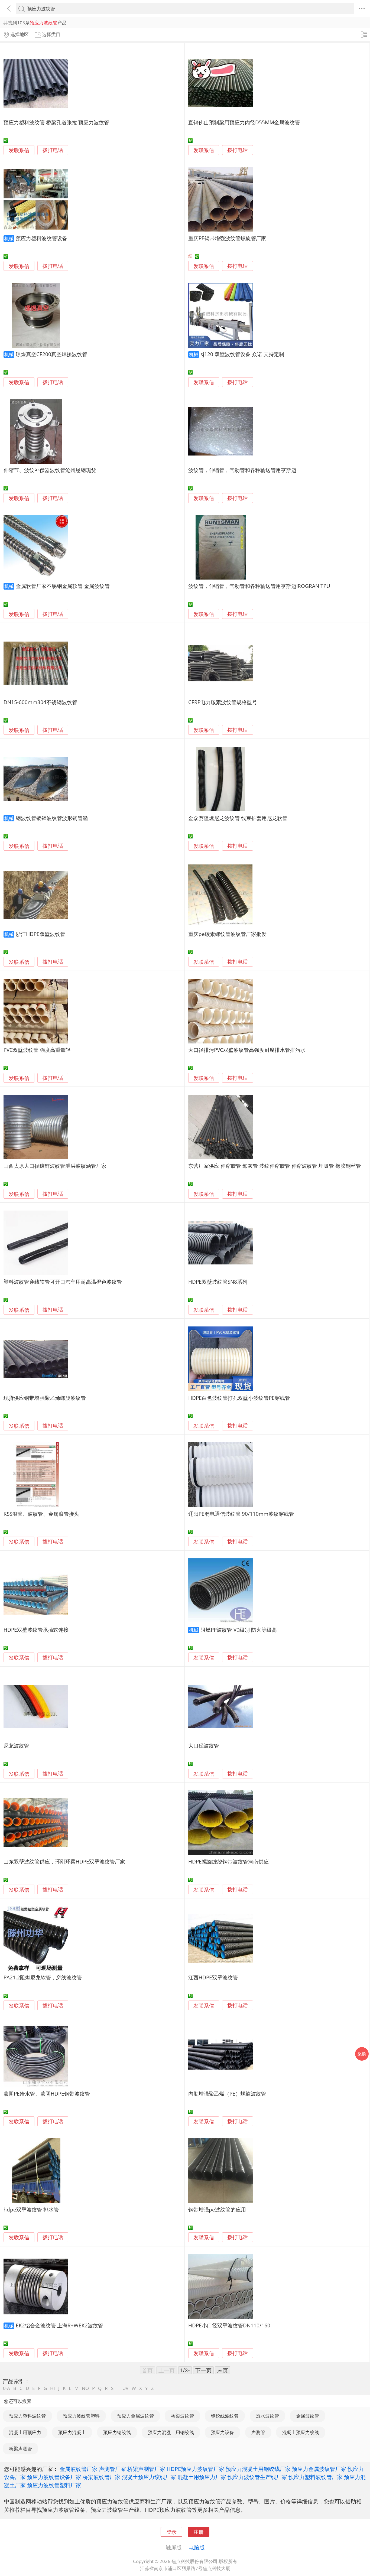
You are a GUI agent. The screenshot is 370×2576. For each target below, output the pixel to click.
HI (53, 2388)
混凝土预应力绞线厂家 (149, 2477)
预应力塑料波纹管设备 (41, 238)
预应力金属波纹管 (135, 2416)
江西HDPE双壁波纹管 (213, 1977)
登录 (171, 2532)
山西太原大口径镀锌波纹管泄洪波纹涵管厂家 (55, 1166)
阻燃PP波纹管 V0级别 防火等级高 (239, 1630)
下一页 (203, 2370)
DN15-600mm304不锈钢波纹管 (40, 702)
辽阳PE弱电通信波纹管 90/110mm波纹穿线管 (241, 1514)
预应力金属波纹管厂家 (319, 2469)
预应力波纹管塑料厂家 (54, 2485)
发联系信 (19, 150)
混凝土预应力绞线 (301, 2432)
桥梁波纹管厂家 (102, 2477)
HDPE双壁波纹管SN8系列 (218, 1282)
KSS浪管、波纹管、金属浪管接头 (41, 1514)
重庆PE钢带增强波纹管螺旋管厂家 (227, 238)
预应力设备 (223, 2432)
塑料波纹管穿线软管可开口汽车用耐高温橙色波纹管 (63, 1282)
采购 (362, 2054)
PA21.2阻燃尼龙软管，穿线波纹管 (43, 1977)
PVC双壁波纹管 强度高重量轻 (37, 1050)
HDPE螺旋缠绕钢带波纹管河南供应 (228, 1861)
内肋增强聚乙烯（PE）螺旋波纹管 (227, 2094)
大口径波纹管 (204, 1746)
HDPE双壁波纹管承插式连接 (36, 1630)
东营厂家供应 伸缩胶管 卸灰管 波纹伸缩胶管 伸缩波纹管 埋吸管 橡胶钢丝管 (275, 1166)
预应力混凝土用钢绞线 (171, 2432)
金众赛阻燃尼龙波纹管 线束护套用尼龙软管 (238, 818)
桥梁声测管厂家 (146, 2469)
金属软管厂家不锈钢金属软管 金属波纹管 (63, 586)
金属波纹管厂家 (79, 2469)
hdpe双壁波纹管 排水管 (31, 2209)
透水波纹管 (267, 2416)
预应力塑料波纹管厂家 (316, 2477)
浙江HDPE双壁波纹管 (40, 934)
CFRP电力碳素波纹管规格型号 (223, 702)
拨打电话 (53, 150)
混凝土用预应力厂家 (202, 2477)
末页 (223, 2370)
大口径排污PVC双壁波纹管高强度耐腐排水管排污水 (247, 1050)
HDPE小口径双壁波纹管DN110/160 (229, 2325)
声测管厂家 (112, 2469)
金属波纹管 (308, 2416)
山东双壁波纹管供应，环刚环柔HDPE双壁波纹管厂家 (64, 1861)
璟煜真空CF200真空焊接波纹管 (51, 354)
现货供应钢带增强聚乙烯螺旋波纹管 (45, 1398)
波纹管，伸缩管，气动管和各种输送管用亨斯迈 (242, 470)
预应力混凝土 (72, 2432)
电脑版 (197, 2547)
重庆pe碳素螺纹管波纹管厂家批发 (227, 934)
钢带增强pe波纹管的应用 (217, 2209)
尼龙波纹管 (16, 1746)
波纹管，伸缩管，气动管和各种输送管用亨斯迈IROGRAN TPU (259, 586)
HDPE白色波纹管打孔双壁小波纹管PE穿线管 (239, 1398)
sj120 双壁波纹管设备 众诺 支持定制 (242, 354)
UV (125, 2388)
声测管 (258, 2432)
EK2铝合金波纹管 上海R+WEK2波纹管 (59, 2325)
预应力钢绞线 (117, 2432)
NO (85, 2388)
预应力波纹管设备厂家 (54, 2477)
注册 (199, 2532)
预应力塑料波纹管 (27, 2416)
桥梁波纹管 (182, 2416)
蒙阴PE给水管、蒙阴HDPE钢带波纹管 (47, 2094)
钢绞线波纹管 (225, 2416)
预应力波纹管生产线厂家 (257, 2477)
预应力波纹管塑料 (81, 2416)
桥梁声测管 (20, 2449)
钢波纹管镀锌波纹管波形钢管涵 (52, 818)
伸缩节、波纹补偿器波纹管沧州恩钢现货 (50, 470)
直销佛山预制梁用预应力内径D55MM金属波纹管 (244, 122)
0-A (7, 2388)
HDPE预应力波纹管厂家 (195, 2469)
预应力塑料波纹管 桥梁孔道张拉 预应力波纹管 (56, 122)
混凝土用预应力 (25, 2432)
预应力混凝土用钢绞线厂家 (258, 2469)
